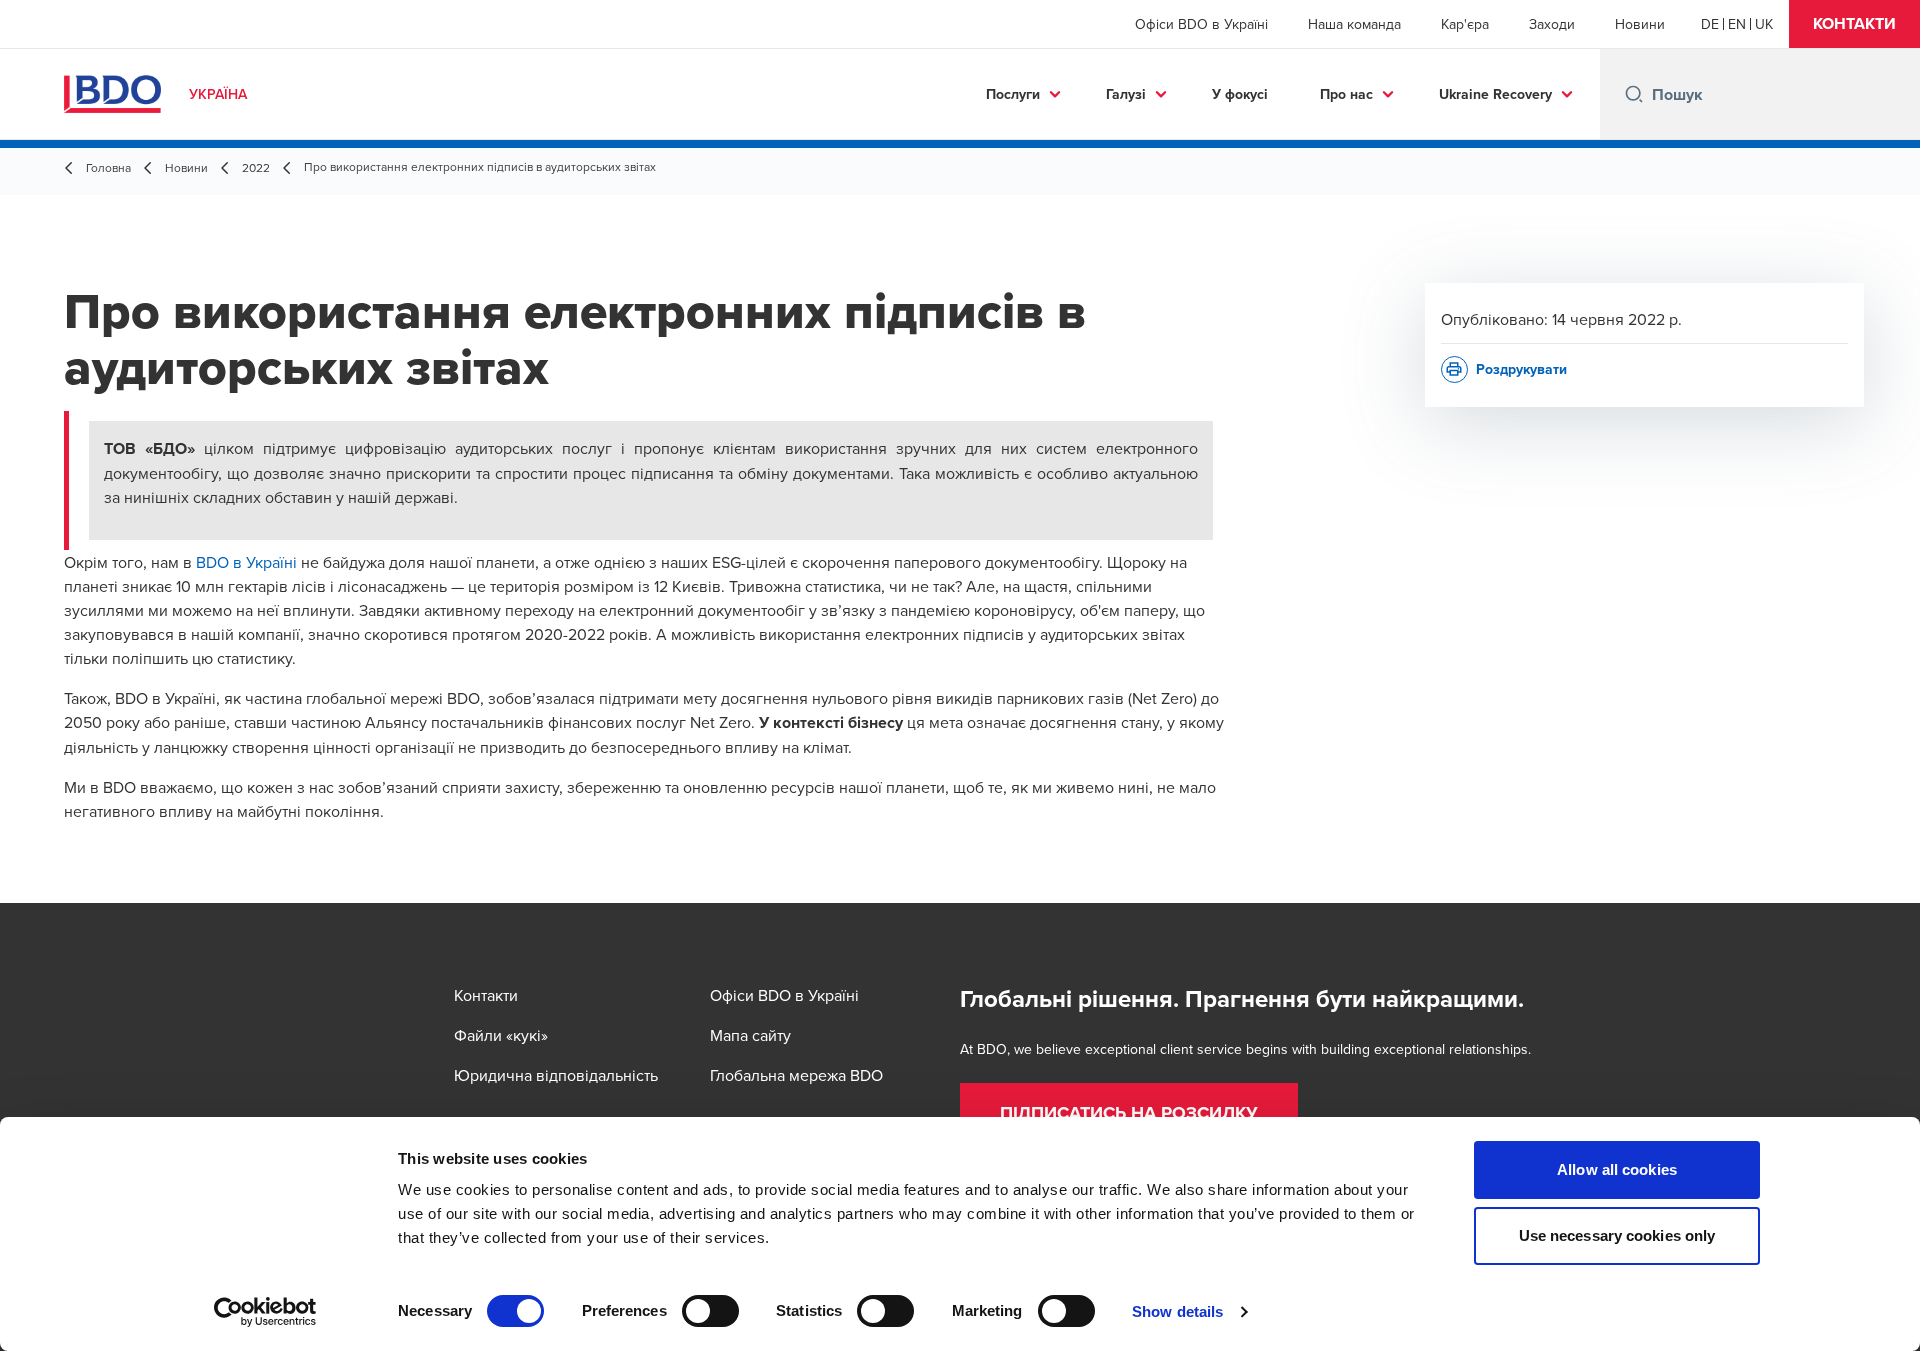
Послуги (1013, 94)
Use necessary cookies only (1617, 1235)
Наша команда (1354, 24)
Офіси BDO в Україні (1201, 24)
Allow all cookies (1617, 1169)
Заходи (1552, 24)
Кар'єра (1465, 24)
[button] (1854, 24)
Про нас (1346, 94)
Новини (1640, 24)
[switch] (710, 1311)
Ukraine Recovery (1495, 94)
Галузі (1126, 94)
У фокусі (1240, 94)
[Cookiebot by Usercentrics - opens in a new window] (265, 1312)
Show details (1177, 1311)
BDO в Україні (246, 562)
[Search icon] (1634, 94)
